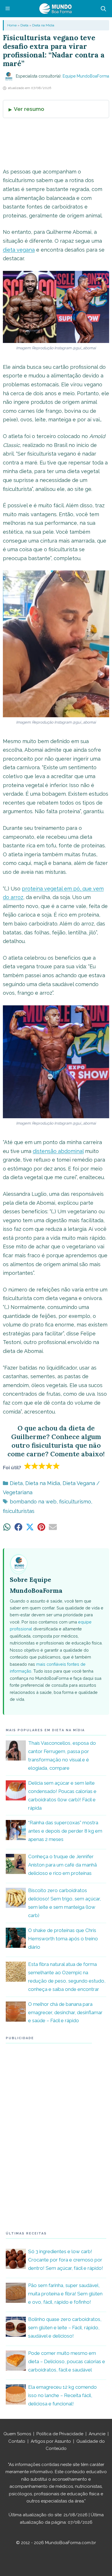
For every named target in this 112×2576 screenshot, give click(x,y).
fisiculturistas (19, 1511)
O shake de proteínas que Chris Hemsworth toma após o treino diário (63, 1939)
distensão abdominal (58, 1151)
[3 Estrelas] (42, 1466)
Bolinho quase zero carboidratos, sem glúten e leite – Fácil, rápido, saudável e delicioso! (65, 2328)
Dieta (24, 25)
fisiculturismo (75, 1502)
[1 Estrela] (28, 1466)
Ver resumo (29, 109)
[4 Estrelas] (49, 1466)
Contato (17, 2441)
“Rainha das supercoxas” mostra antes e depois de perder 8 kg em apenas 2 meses (65, 1831)
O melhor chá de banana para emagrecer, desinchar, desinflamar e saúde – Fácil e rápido (65, 2012)
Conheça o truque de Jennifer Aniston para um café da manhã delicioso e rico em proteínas (62, 1865)
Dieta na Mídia (43, 25)
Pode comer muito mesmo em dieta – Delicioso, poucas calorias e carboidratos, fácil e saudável (67, 2361)
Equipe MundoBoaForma (86, 76)
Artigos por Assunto (51, 2441)
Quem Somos (17, 2434)
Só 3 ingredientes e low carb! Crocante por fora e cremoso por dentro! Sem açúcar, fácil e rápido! (66, 2260)
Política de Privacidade (60, 2434)
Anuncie (97, 2434)
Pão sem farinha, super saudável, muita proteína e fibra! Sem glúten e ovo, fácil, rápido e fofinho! (65, 2294)
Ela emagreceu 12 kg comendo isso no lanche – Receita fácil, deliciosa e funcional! (62, 2395)
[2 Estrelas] (35, 1466)
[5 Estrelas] (56, 1466)
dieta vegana (19, 250)
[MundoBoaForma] (55, 9)
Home (12, 25)
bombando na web (33, 1502)
